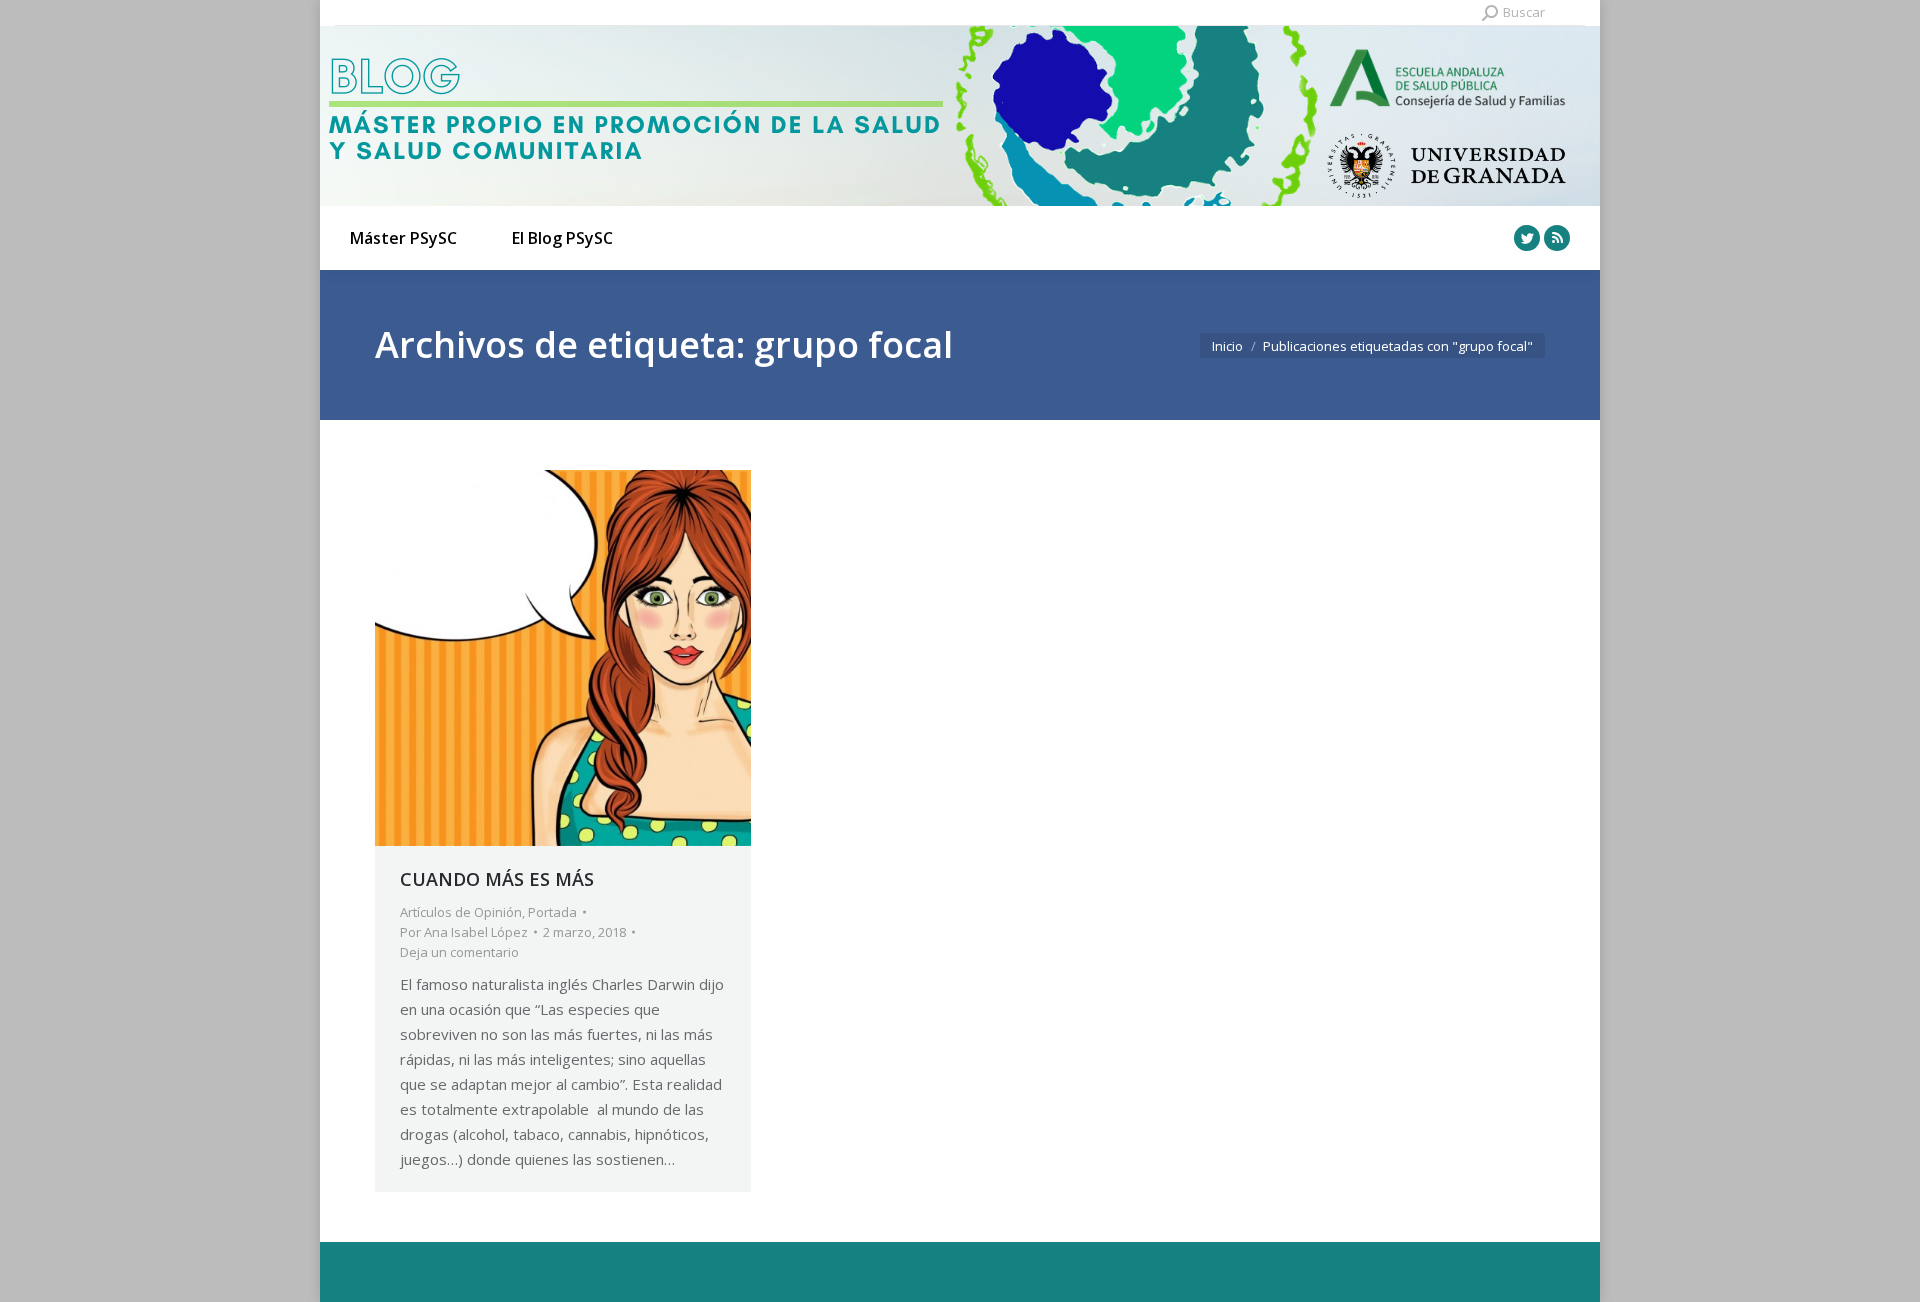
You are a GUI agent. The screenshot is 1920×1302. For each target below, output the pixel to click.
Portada (552, 912)
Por (464, 932)
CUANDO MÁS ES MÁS (497, 879)
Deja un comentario (459, 952)
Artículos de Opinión (461, 912)
